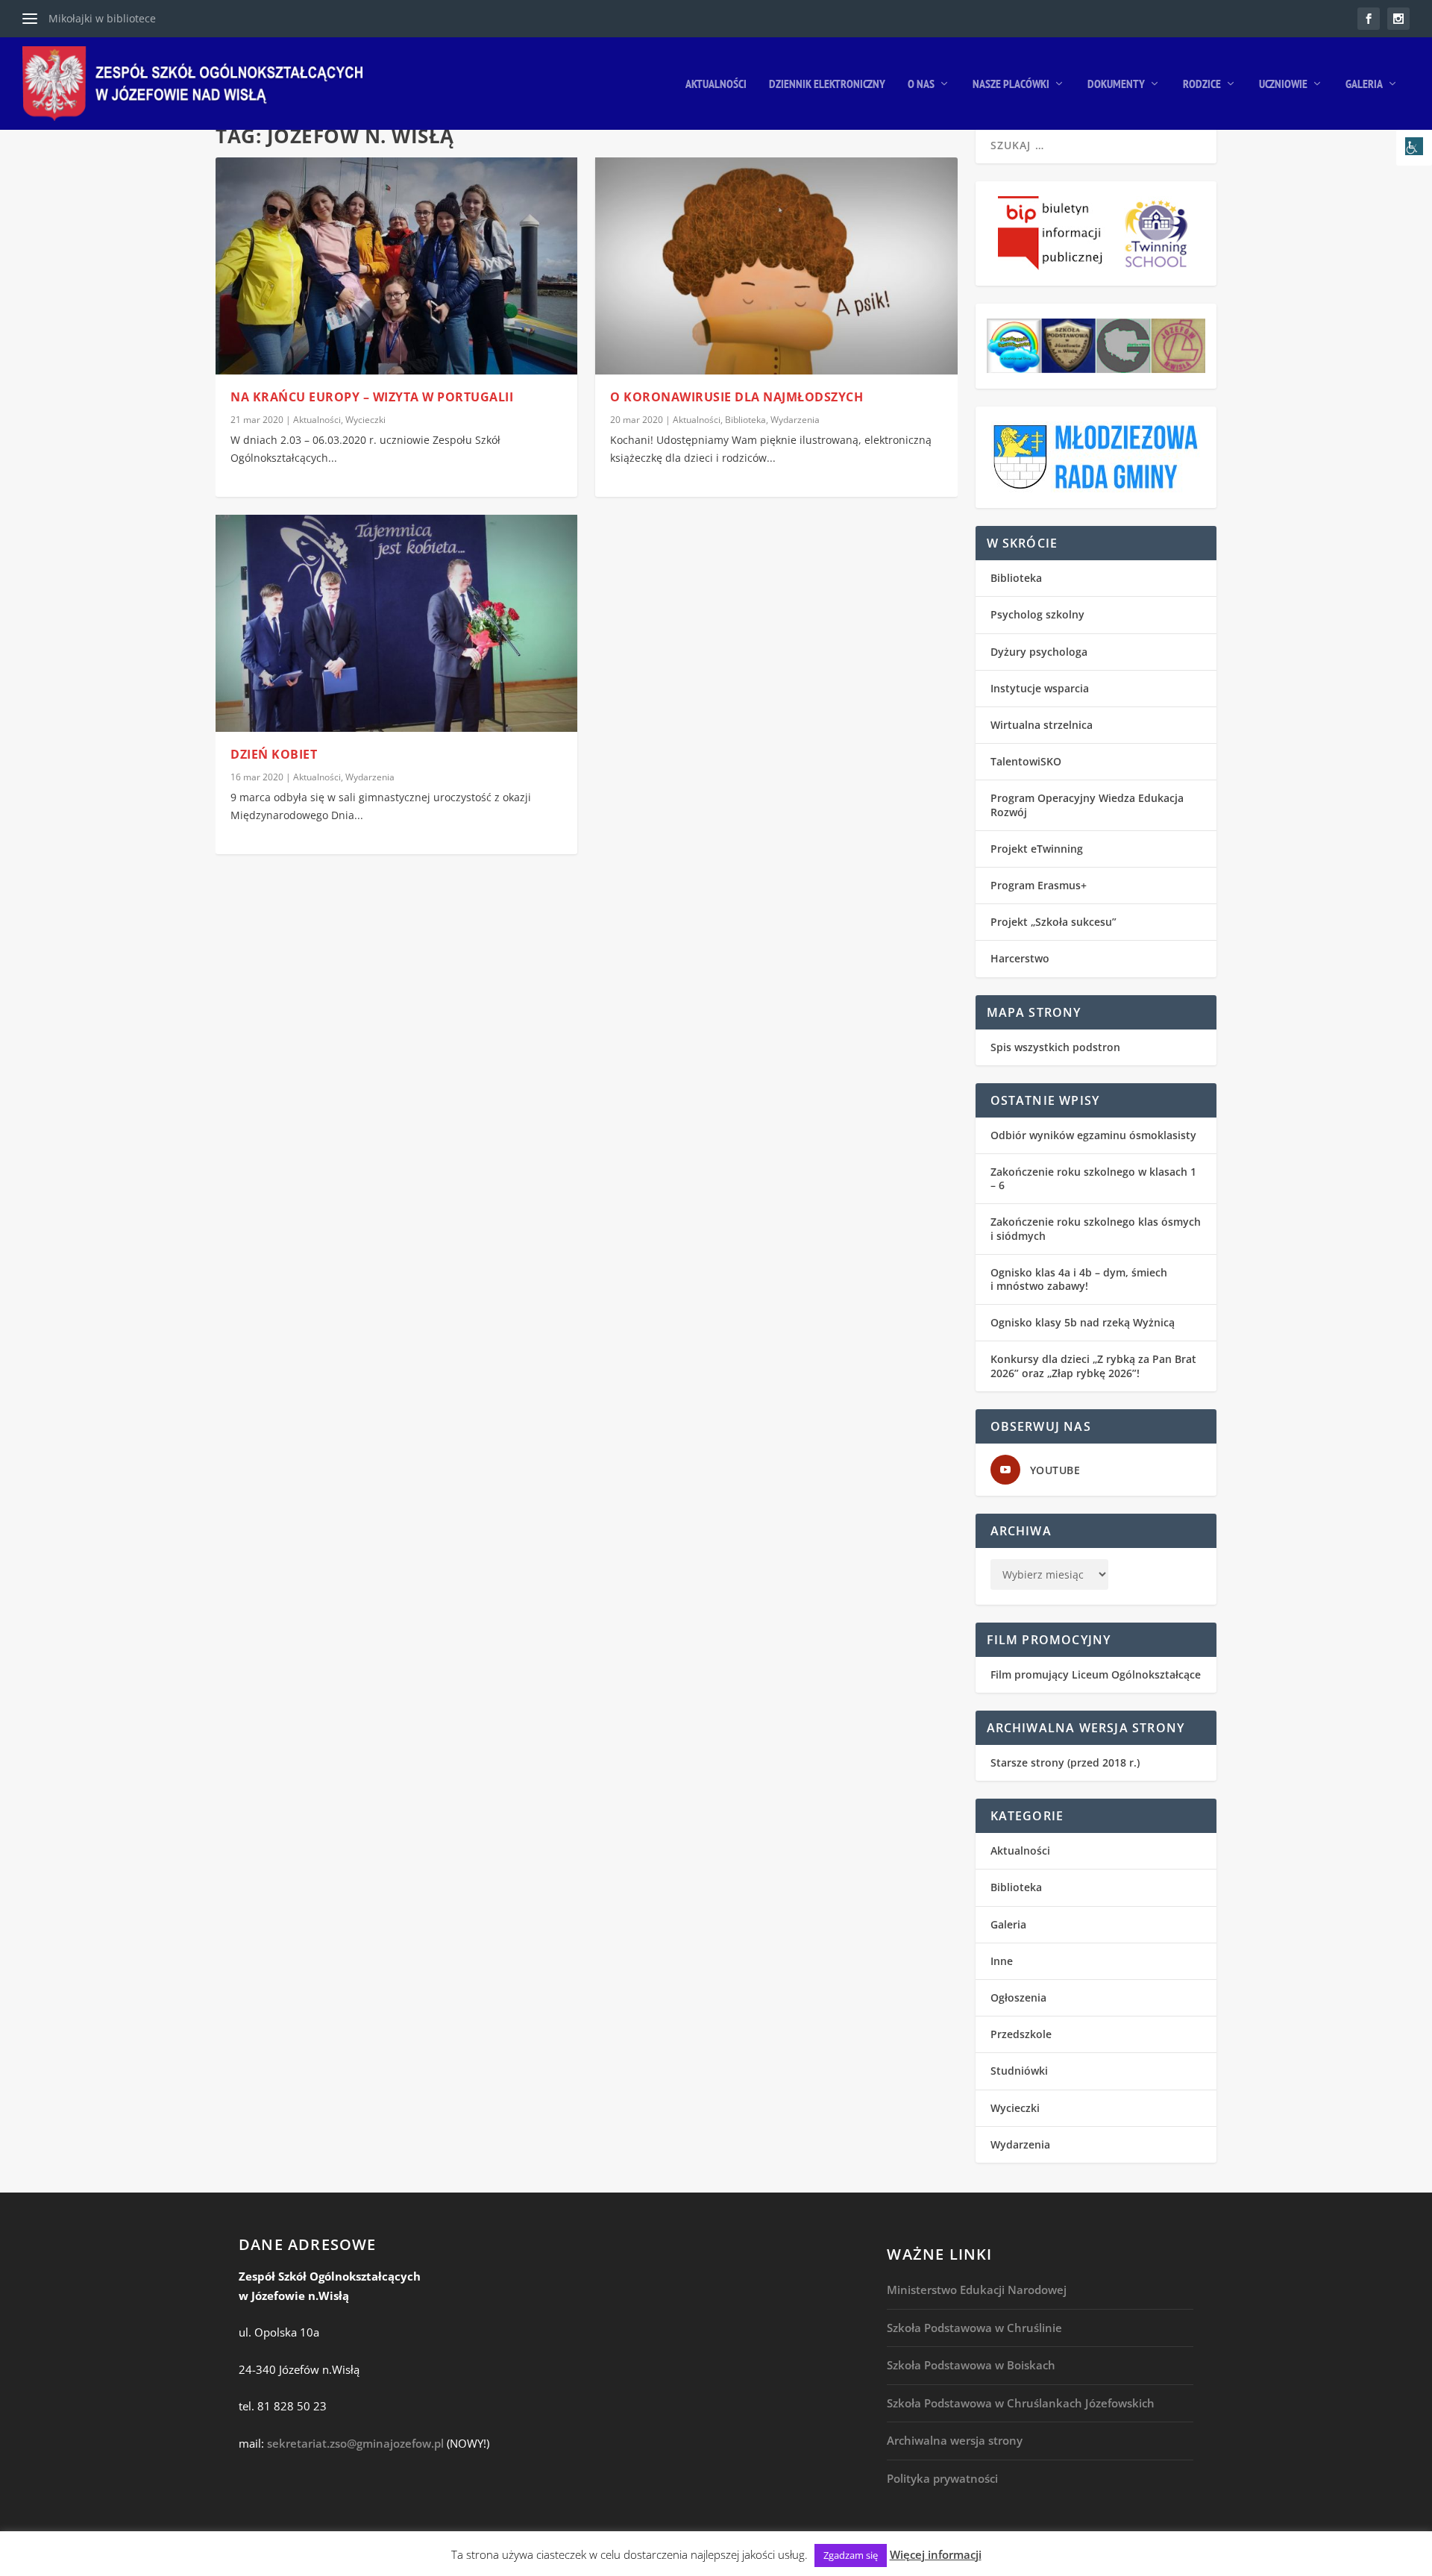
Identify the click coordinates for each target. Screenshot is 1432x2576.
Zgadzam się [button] (851, 2555)
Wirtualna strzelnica (1042, 725)
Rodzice (1202, 84)
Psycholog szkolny (1037, 614)
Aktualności (716, 84)
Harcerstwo (1020, 958)
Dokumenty (1116, 84)
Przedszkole (1021, 2034)
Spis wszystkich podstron (1055, 1047)
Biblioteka (745, 420)
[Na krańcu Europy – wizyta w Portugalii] (396, 266)
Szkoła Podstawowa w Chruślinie (974, 2328)
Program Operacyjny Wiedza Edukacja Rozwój (1087, 805)
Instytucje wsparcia (1040, 688)
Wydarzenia (370, 777)
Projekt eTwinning (1037, 849)
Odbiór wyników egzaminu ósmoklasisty (1093, 1135)
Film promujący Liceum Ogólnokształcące (1096, 1674)
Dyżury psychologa (1039, 652)
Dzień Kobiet (274, 754)
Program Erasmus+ (1039, 885)
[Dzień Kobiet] (396, 623)
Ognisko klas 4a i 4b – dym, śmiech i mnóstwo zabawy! (1079, 1279)
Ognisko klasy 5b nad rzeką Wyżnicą (1083, 1322)
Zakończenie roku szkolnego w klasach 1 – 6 (1093, 1178)
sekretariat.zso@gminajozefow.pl (355, 2443)
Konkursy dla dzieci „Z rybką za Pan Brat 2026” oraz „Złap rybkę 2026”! (1093, 1366)
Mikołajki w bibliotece (102, 18)
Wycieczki (365, 420)
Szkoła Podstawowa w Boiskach (971, 2365)
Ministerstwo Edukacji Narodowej (977, 2290)
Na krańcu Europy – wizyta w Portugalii (372, 397)
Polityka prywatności (942, 2478)
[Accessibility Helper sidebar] (1414, 148)
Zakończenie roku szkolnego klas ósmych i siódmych (1096, 1228)
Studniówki (1019, 2071)
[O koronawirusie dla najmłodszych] (776, 266)
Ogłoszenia (1018, 1997)
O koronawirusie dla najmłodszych (737, 397)
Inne (1002, 1961)
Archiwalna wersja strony (955, 2440)
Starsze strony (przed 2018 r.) (1065, 1762)
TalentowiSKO (1026, 761)
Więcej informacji (936, 2554)
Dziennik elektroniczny (827, 84)
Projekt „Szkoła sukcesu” (1053, 922)
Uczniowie (1283, 84)
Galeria (1364, 84)
